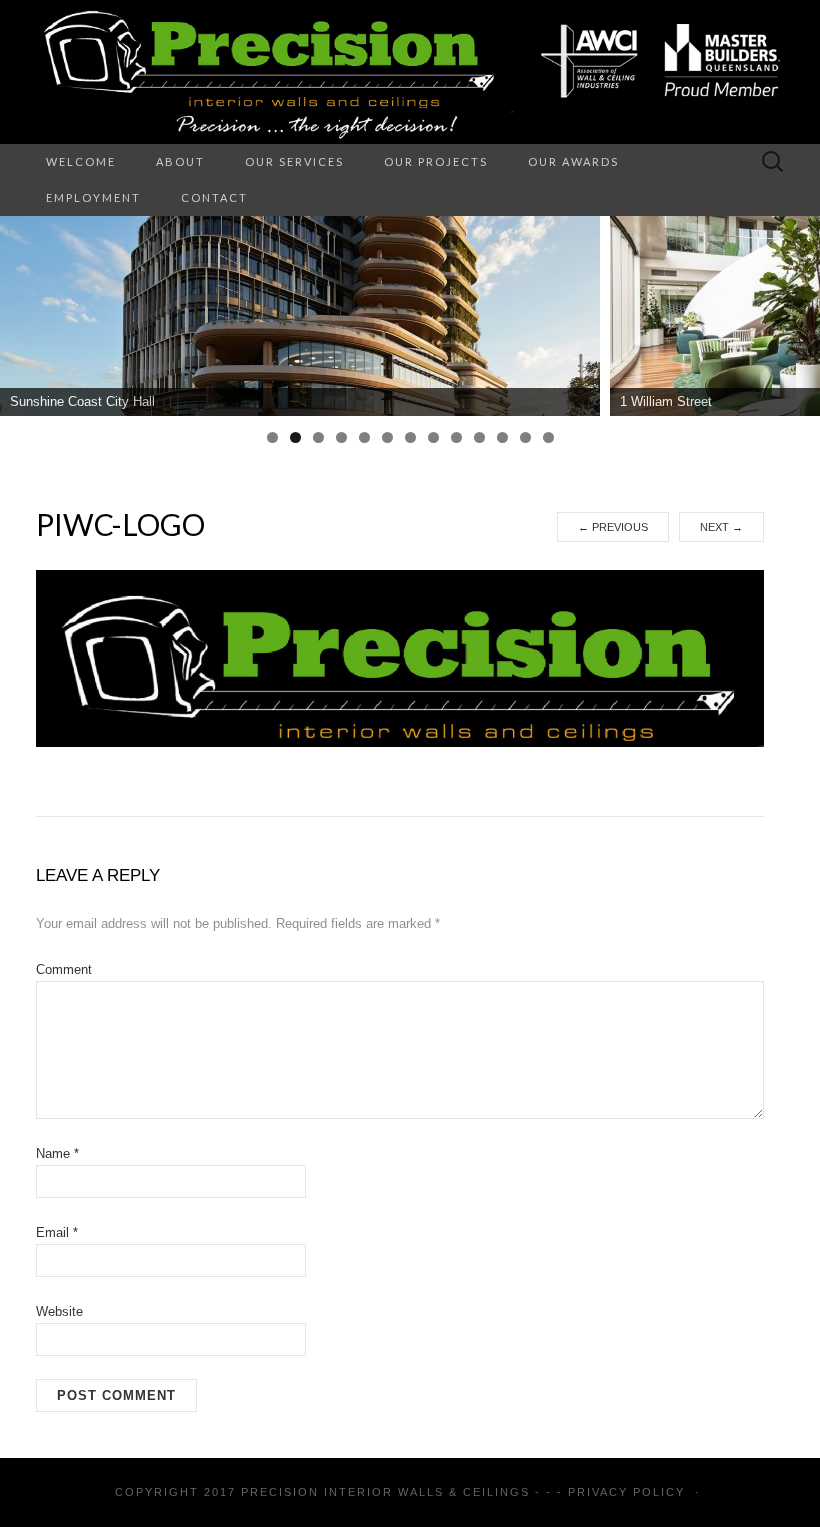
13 (548, 437)
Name (57, 1153)
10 (479, 437)
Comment (64, 969)
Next (721, 527)
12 (525, 437)
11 (502, 437)
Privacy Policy (626, 1492)
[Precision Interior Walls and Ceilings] (410, 72)
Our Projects (436, 161)
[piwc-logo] (400, 658)
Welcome (81, 161)
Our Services (294, 161)
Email (57, 1232)
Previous (613, 527)
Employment (93, 197)
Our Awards (573, 161)
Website (59, 1311)
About (180, 161)
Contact (214, 197)
